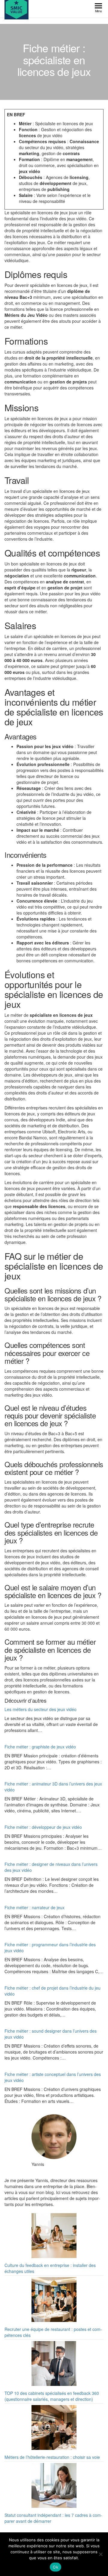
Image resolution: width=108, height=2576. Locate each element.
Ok (55, 2567)
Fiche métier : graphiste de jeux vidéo (40, 1747)
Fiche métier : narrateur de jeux (34, 1907)
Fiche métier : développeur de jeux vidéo (43, 1827)
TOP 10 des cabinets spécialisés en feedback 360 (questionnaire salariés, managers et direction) (52, 2396)
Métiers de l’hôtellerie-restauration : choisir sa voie (52, 2457)
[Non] (100, 2554)
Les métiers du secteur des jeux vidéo (40, 1709)
